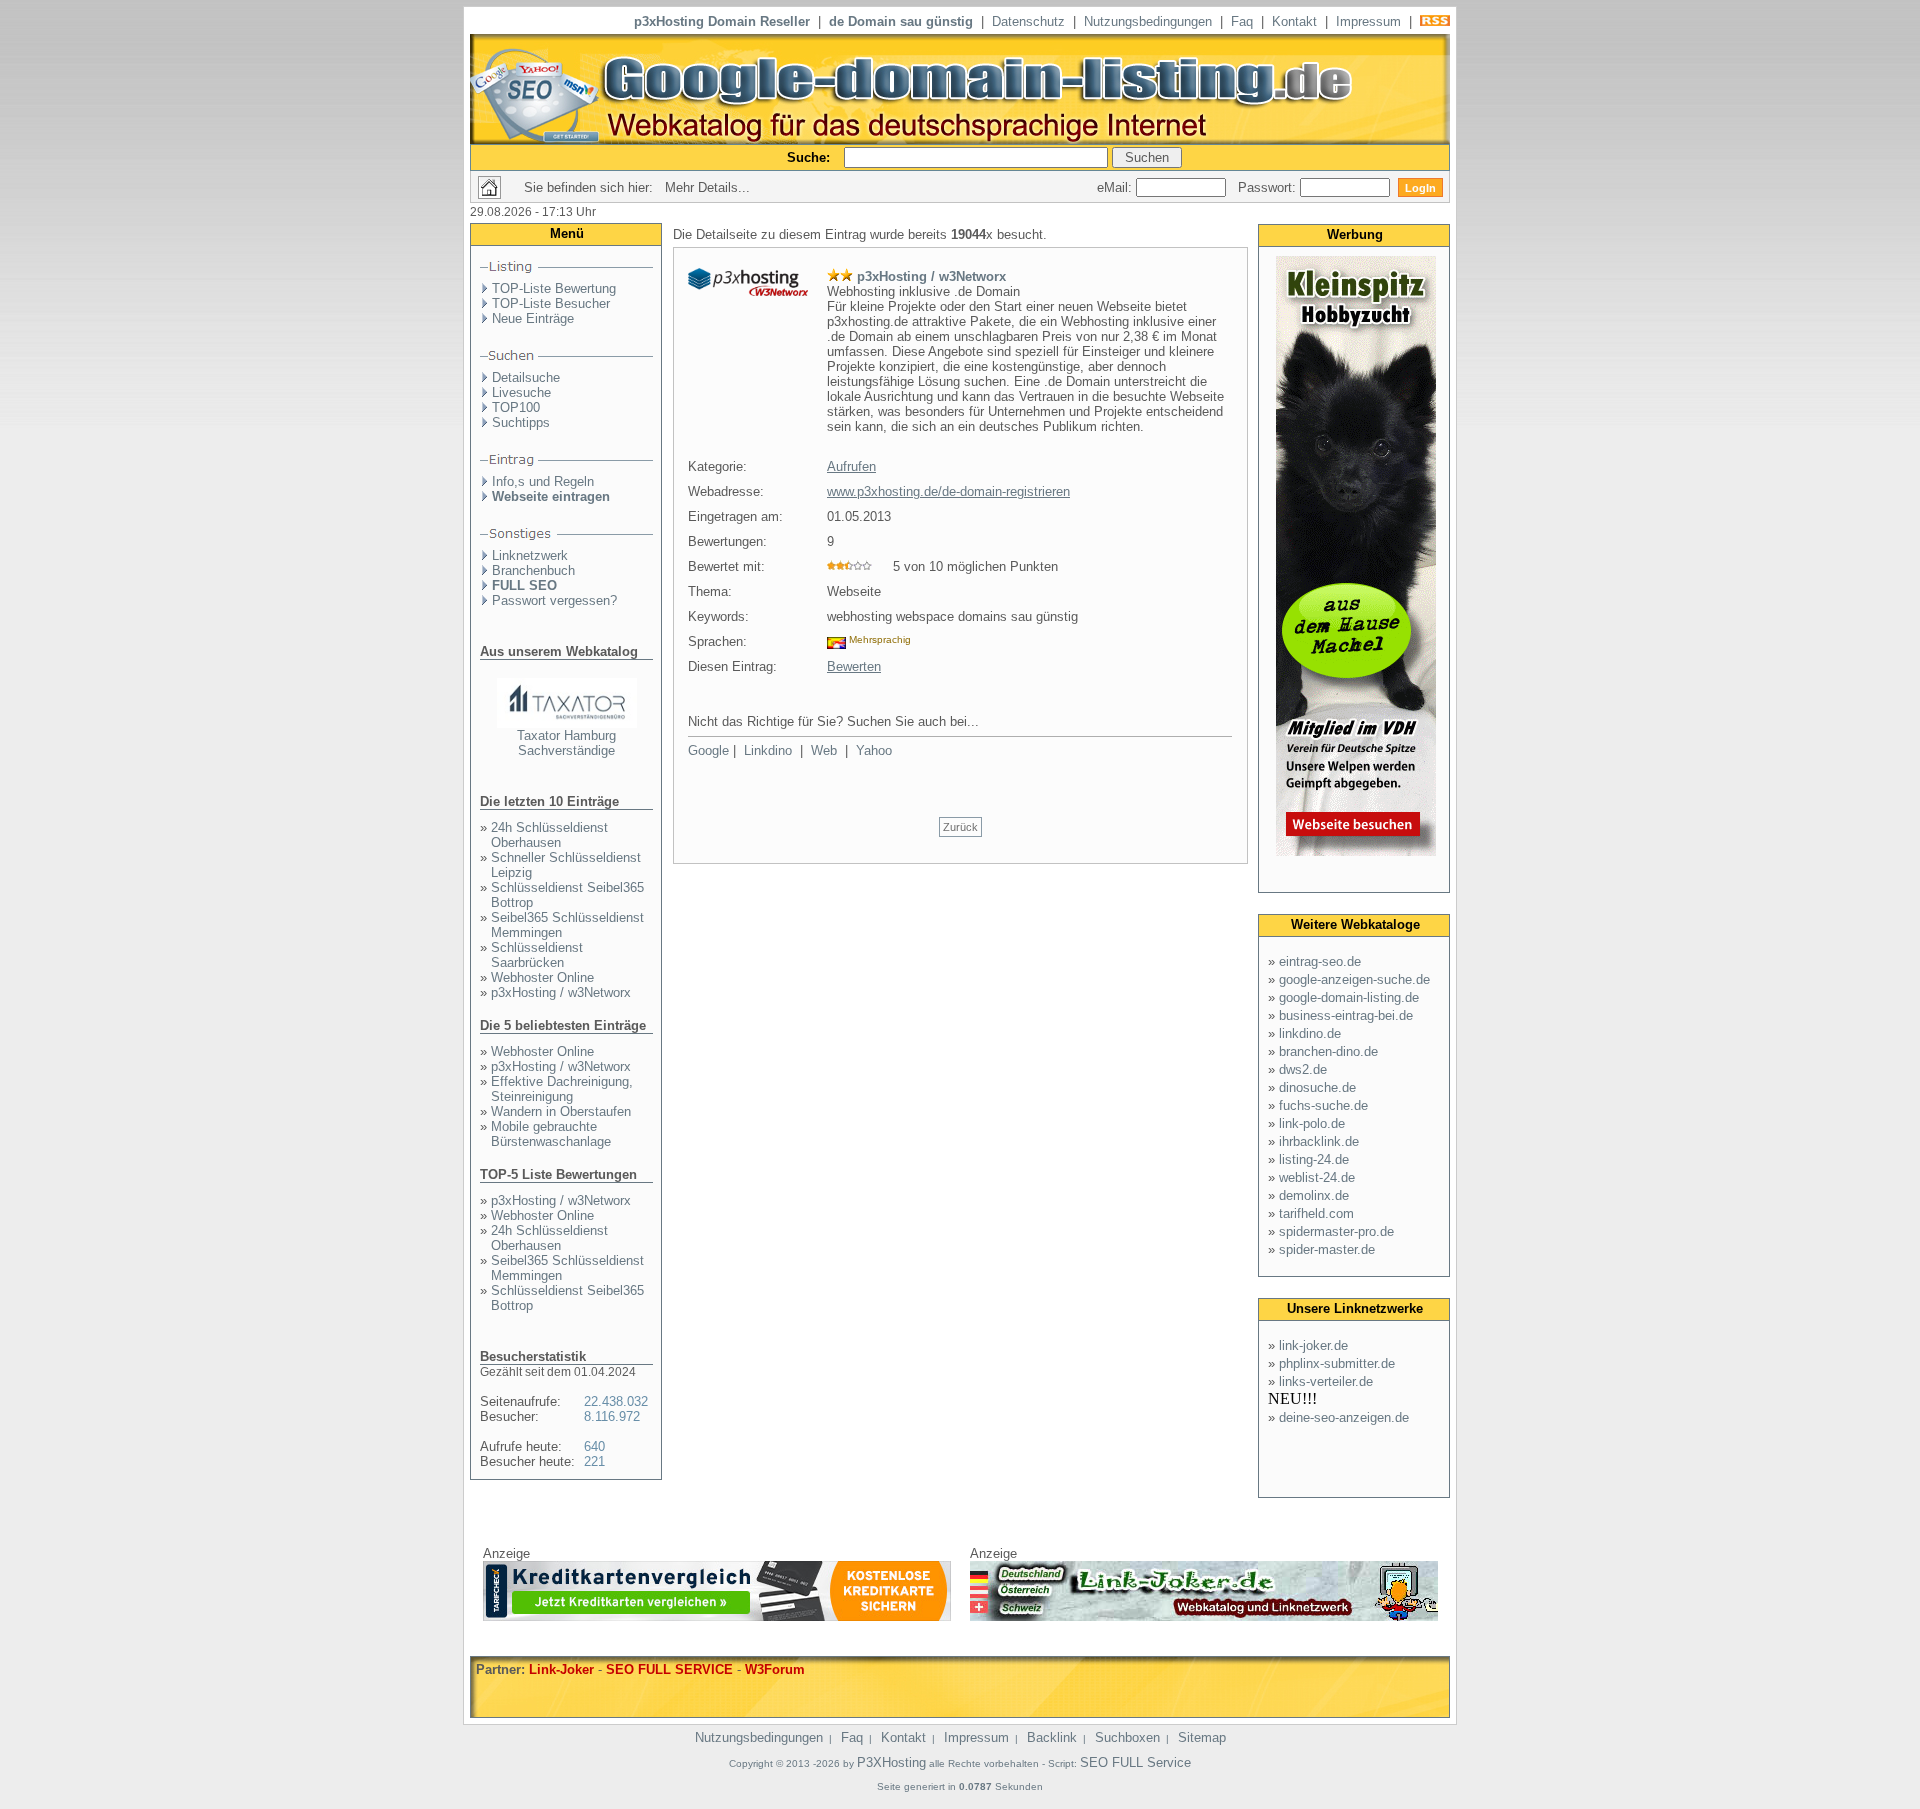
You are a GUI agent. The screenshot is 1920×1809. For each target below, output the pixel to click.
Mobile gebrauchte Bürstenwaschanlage (551, 1134)
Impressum (1368, 21)
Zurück (960, 827)
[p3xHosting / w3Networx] (748, 292)
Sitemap (1202, 1737)
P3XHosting (891, 1762)
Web (824, 750)
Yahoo (874, 750)
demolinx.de (1314, 1195)
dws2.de (1303, 1069)
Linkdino (768, 750)
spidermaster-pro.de (1336, 1231)
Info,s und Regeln (543, 481)
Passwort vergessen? (554, 600)
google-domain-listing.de (1349, 997)
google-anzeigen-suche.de (1354, 979)
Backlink (1052, 1737)
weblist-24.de (1317, 1177)
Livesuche (521, 392)
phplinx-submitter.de (1337, 1363)
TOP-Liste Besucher (551, 303)
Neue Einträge (533, 318)
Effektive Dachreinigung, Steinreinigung (562, 1089)
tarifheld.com (1316, 1213)
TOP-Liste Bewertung (554, 288)
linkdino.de (1310, 1033)
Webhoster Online (542, 977)
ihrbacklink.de (1319, 1141)
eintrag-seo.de (1320, 961)
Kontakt (1294, 21)
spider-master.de (1327, 1249)
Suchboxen (1127, 1737)
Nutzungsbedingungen (1148, 21)
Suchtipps (521, 422)
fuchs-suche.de (1323, 1105)
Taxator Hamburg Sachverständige (566, 743)
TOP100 (516, 407)
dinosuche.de (1317, 1087)
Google (708, 750)
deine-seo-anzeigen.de (1344, 1417)
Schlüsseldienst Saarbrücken (537, 955)
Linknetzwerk (530, 555)
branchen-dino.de (1328, 1051)
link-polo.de (1312, 1123)
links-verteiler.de (1326, 1381)
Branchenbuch (533, 570)
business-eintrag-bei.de (1346, 1015)
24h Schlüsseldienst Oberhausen (549, 835)
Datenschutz (1028, 21)
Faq (1242, 21)
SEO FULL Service (1135, 1762)
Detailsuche (526, 377)
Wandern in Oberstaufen (561, 1111)
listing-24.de (1314, 1159)
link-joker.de (1313, 1345)
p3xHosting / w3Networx (561, 992)
